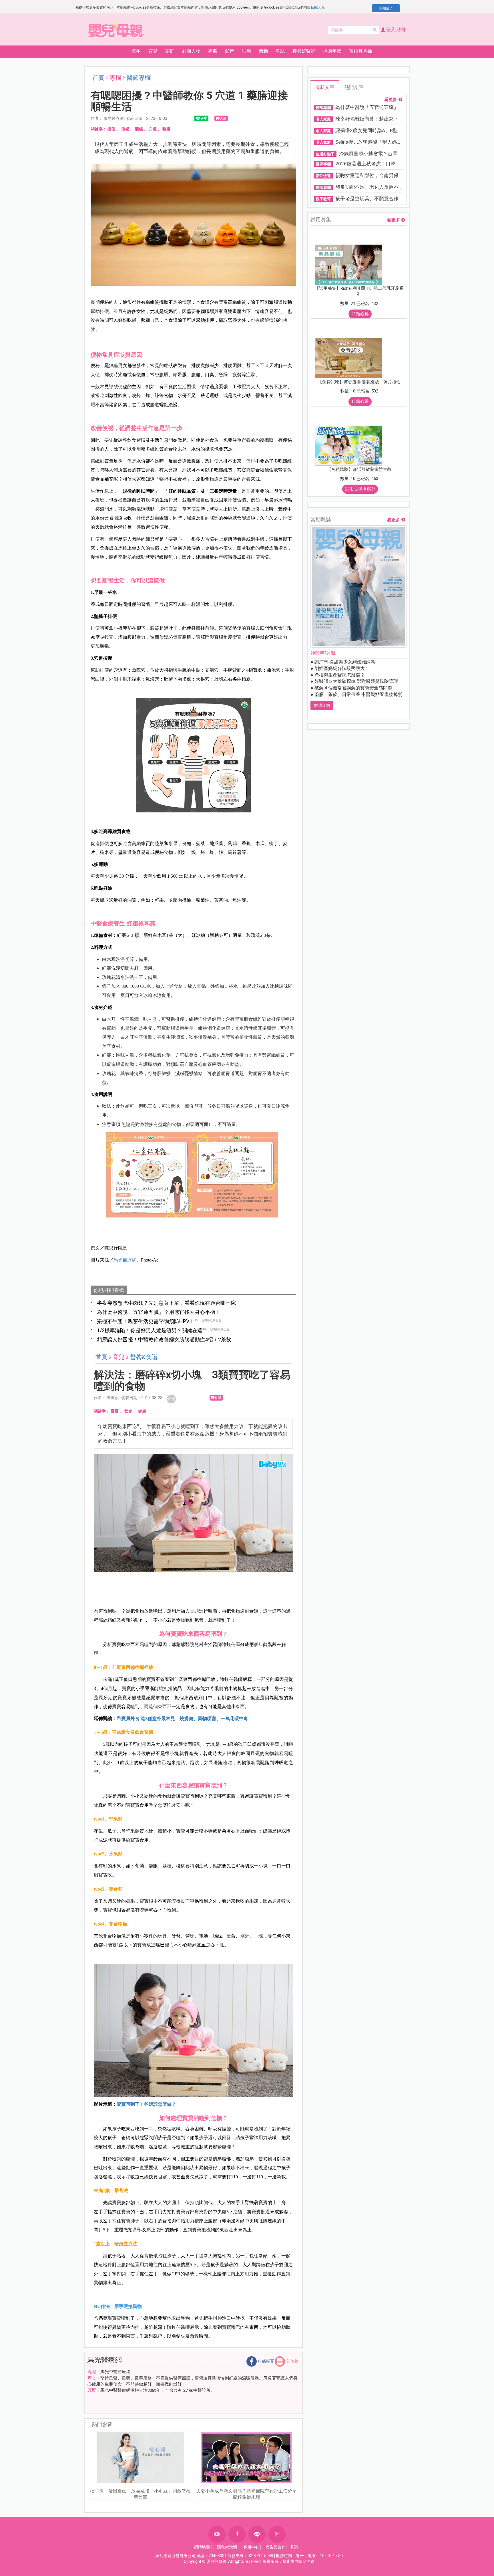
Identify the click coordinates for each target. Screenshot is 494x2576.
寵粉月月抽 (360, 51)
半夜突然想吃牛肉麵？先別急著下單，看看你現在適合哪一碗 (166, 1303)
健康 (142, 1411)
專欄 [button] (213, 51)
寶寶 (115, 1411)
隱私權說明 (316, 7)
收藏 (223, 118)
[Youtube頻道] (217, 2534)
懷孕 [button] (136, 51)
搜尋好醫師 (304, 51)
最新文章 (325, 87)
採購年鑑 (332, 51)
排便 (111, 129)
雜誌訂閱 (322, 705)
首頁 (98, 78)
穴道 (153, 129)
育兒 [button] (153, 51)
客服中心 (251, 2547)
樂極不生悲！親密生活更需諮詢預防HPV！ (146, 1321)
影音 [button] (230, 51)
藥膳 (166, 129)
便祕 (125, 129)
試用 (246, 51)
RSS (295, 2547)
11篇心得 (360, 401)
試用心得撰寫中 (360, 489)
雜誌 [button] (280, 51)
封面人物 (191, 51)
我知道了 (386, 8)
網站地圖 (202, 2547)
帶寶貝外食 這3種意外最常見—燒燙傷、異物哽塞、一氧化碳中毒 (182, 1719)
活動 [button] (263, 51)
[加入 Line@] (257, 2534)
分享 (171, 1399)
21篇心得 (360, 314)
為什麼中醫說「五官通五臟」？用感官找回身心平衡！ (159, 1312)
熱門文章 (354, 87)
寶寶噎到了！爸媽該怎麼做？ (146, 2104)
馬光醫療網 (125, 1260)
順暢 (139, 129)
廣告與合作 (276, 2547)
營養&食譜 (144, 1357)
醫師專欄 (139, 78)
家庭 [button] (170, 51)
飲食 (128, 1411)
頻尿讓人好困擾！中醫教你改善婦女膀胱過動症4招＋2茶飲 (164, 1339)
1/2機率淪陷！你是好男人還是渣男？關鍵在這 (150, 1330)
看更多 (391, 100)
